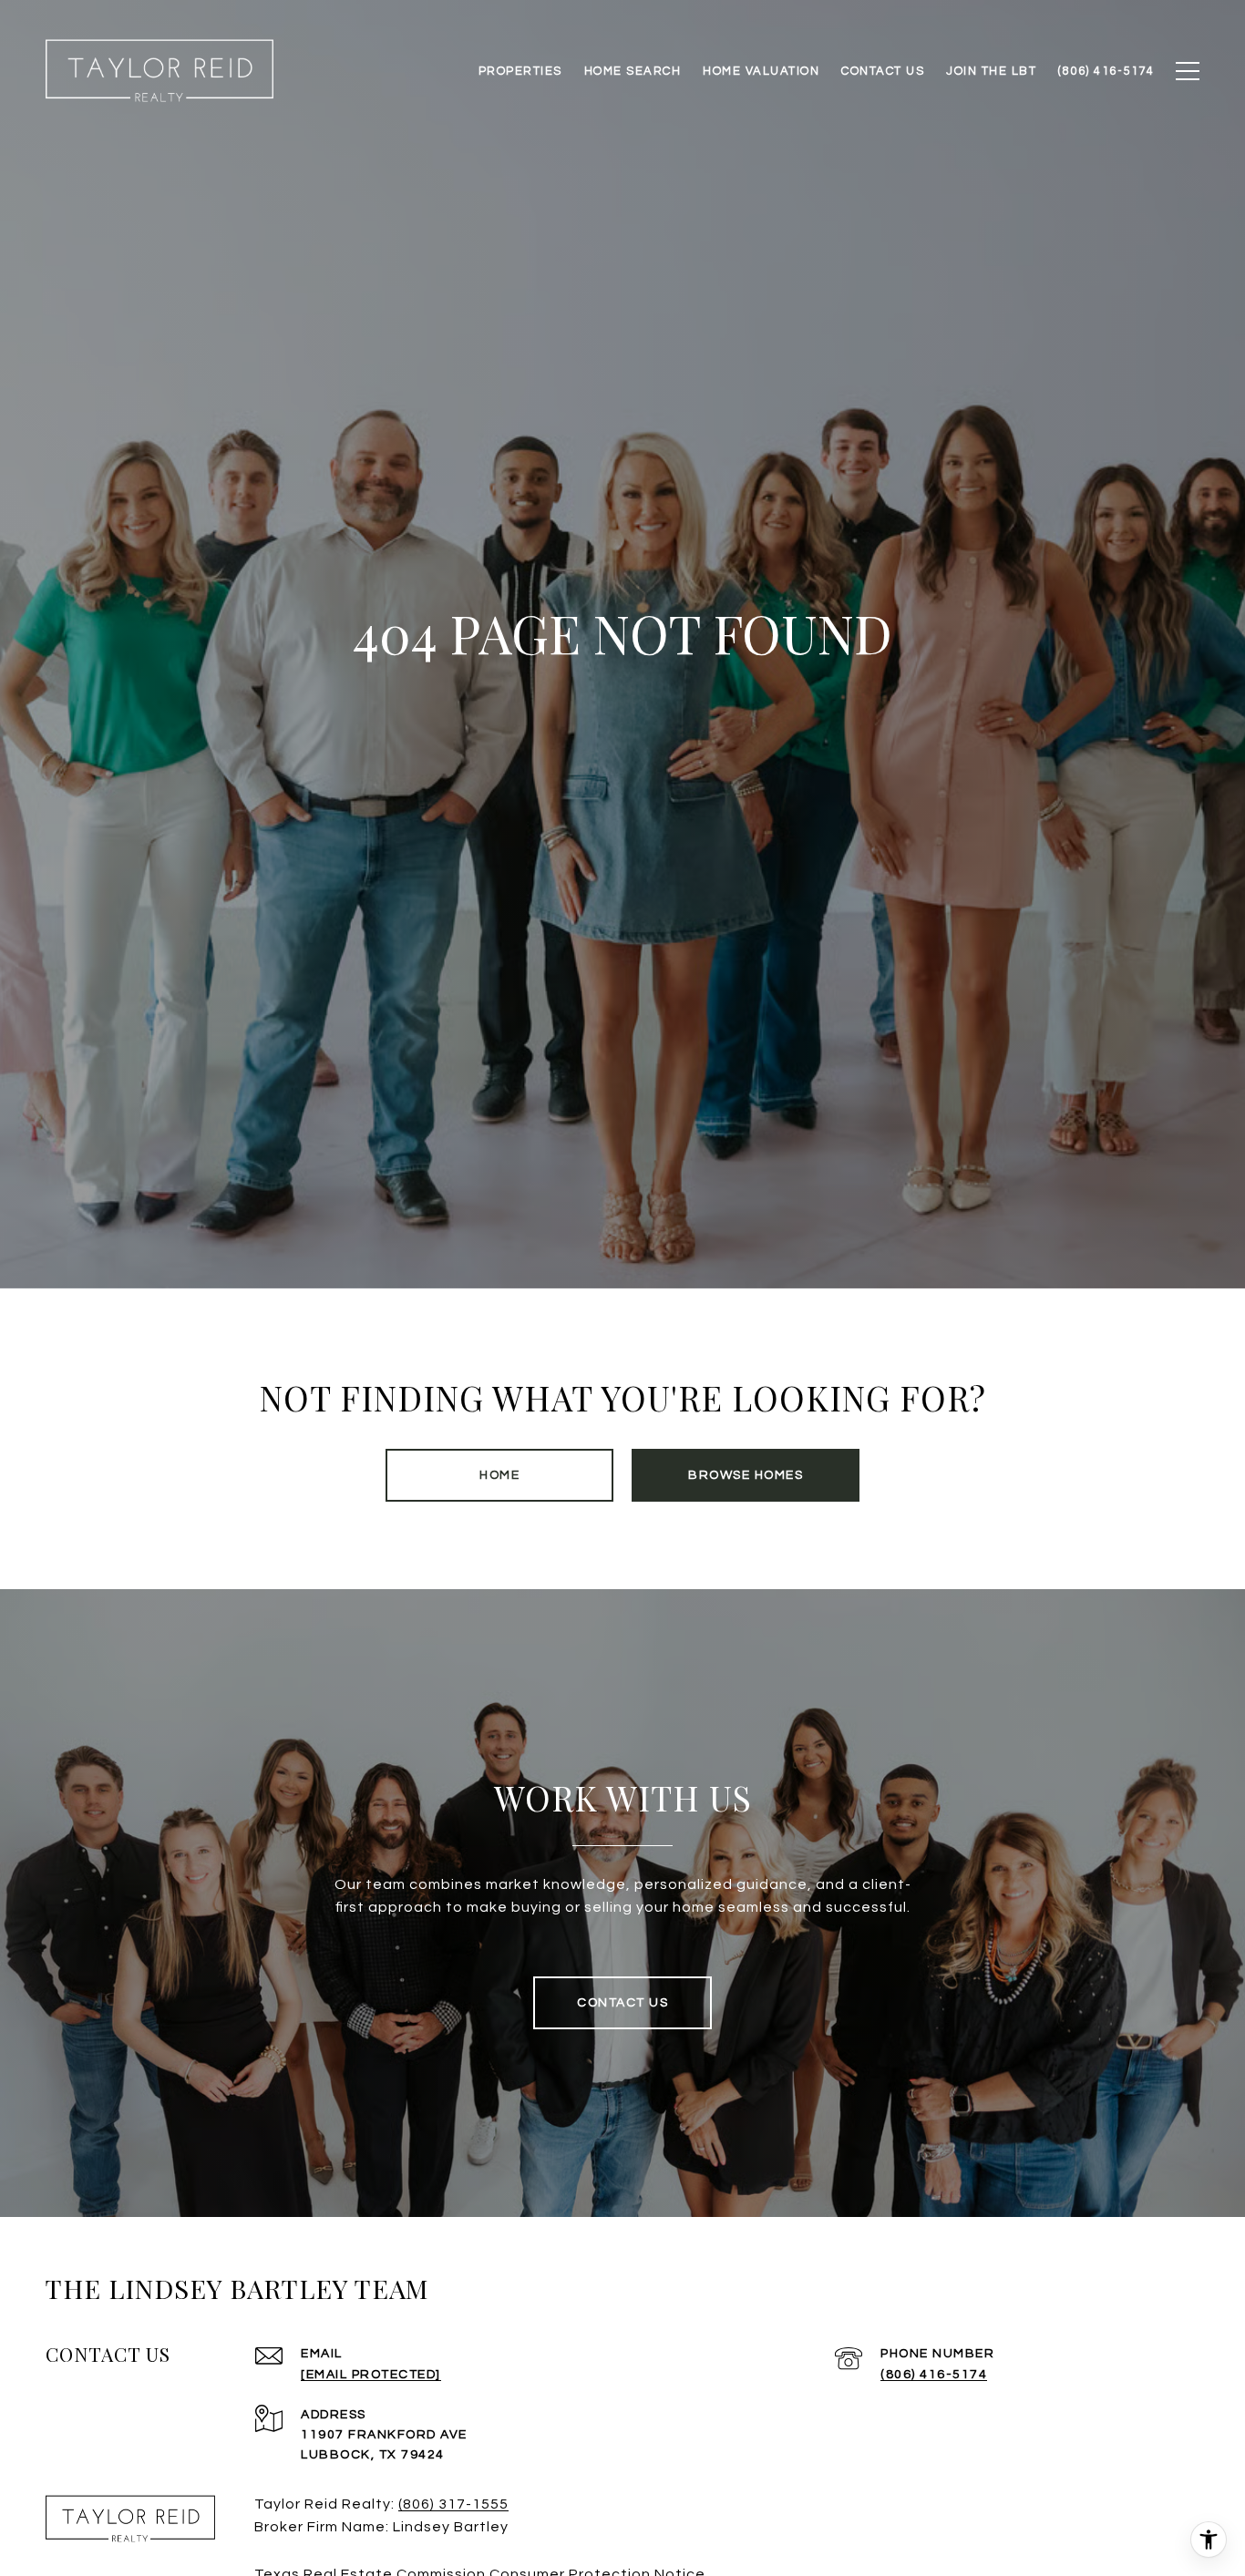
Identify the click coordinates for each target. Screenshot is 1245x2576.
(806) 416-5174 (934, 2375)
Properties (520, 71)
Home (499, 1475)
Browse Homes (746, 1475)
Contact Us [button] (622, 2003)
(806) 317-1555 (453, 2504)
